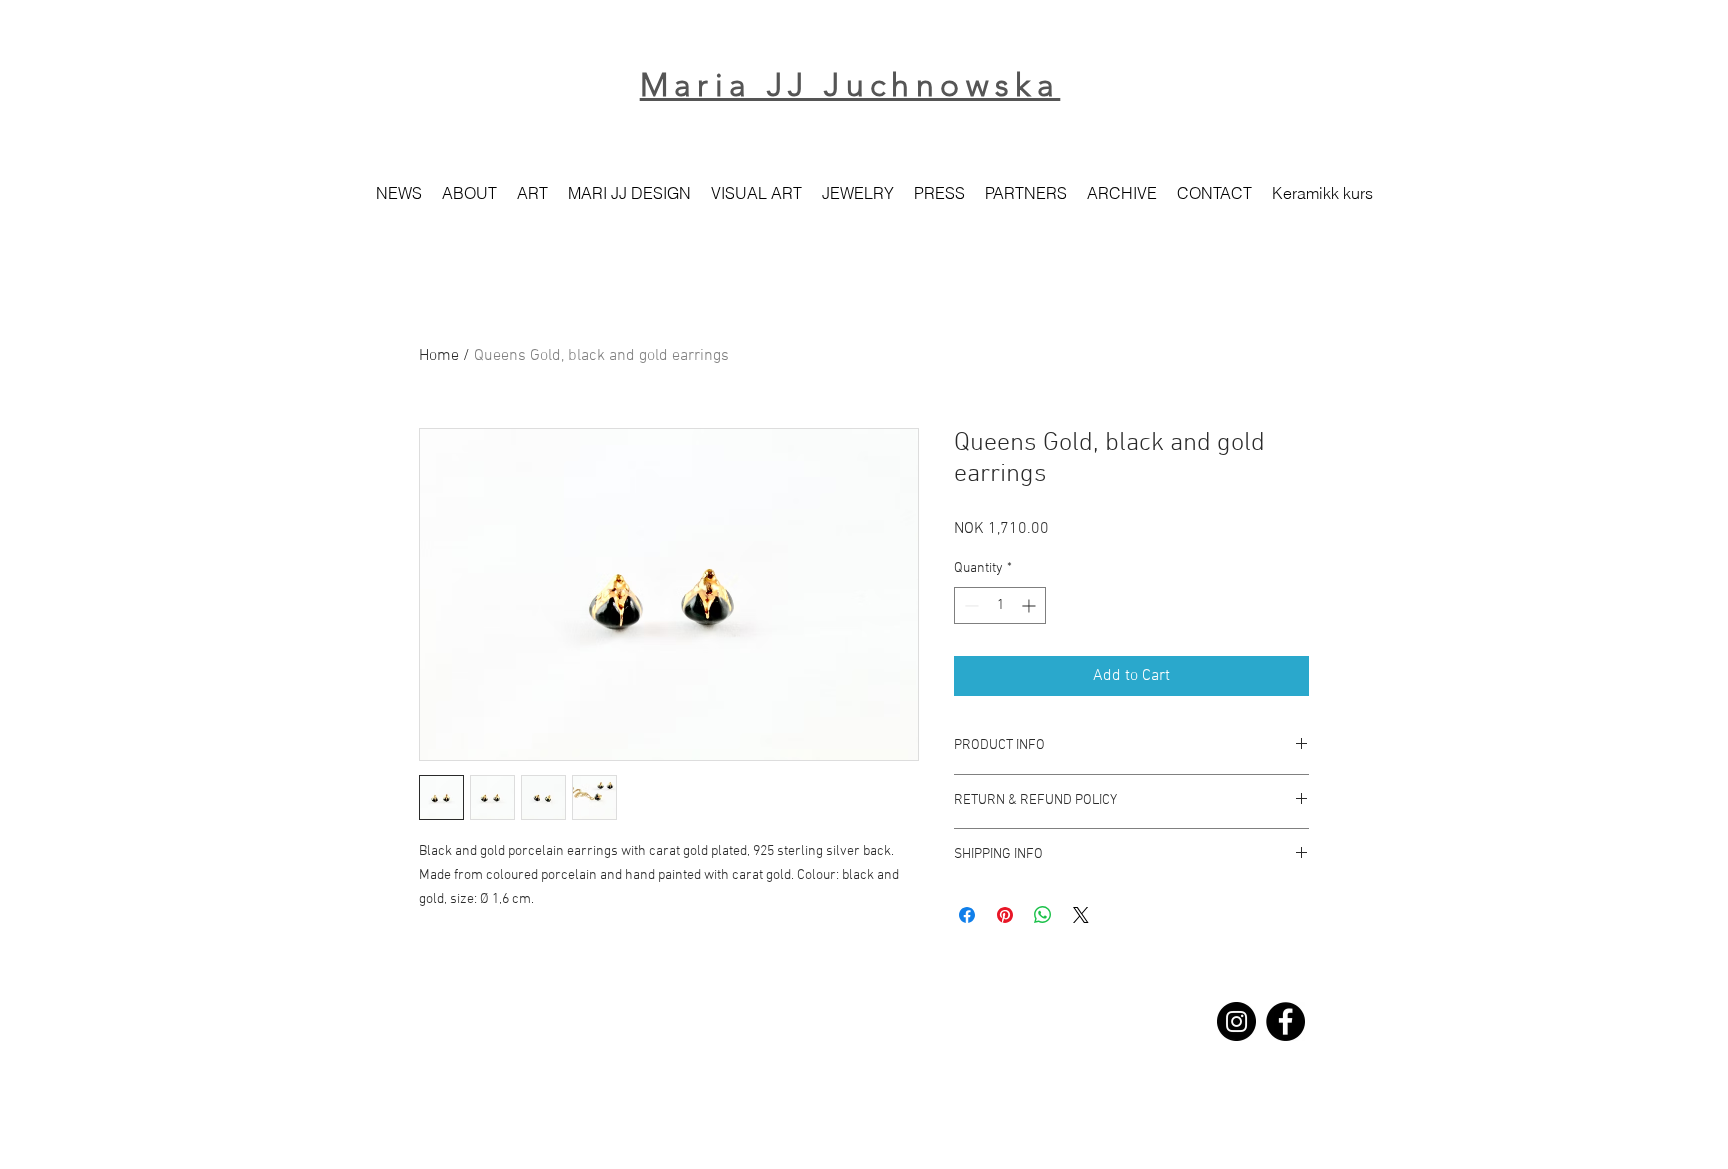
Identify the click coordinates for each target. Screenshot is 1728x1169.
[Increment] (1030, 605)
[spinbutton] (1000, 605)
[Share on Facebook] (967, 915)
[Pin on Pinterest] (1005, 915)
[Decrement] (969, 605)
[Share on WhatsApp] (1043, 915)
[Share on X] (1081, 915)
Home (439, 356)
